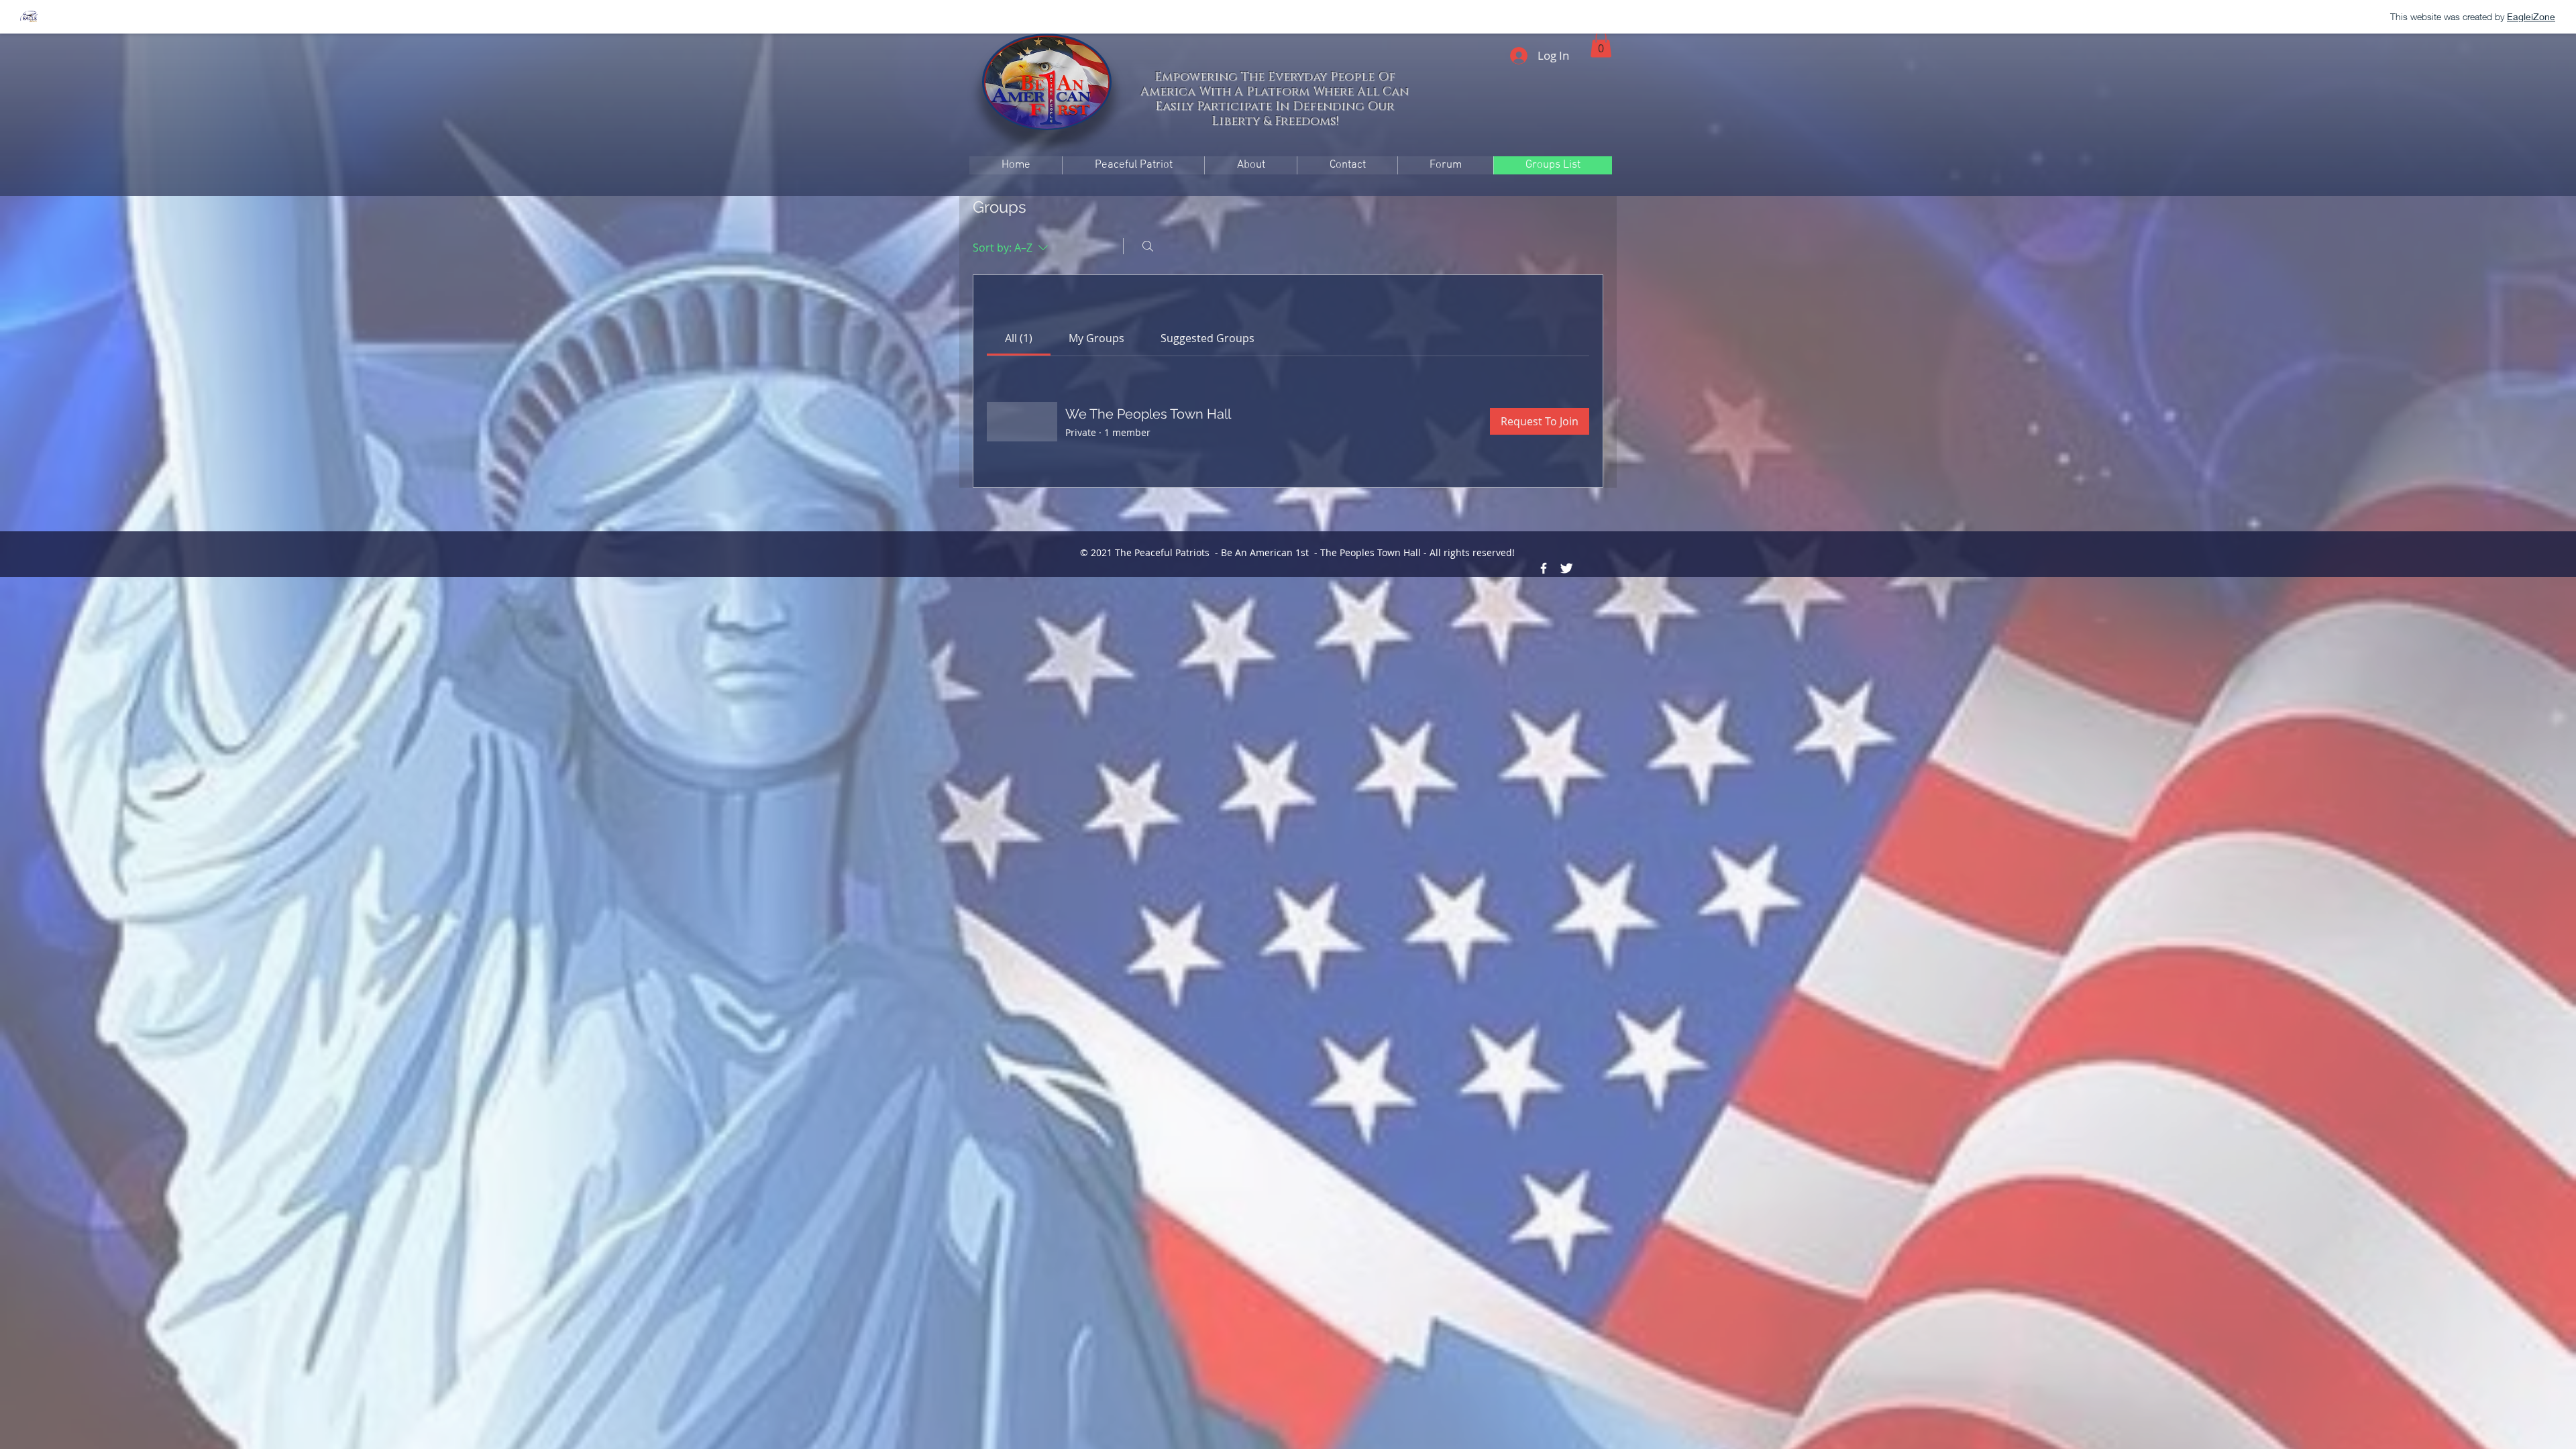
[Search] (1148, 246)
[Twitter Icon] (1566, 568)
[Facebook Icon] (1544, 568)
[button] (1601, 44)
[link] (1019, 338)
